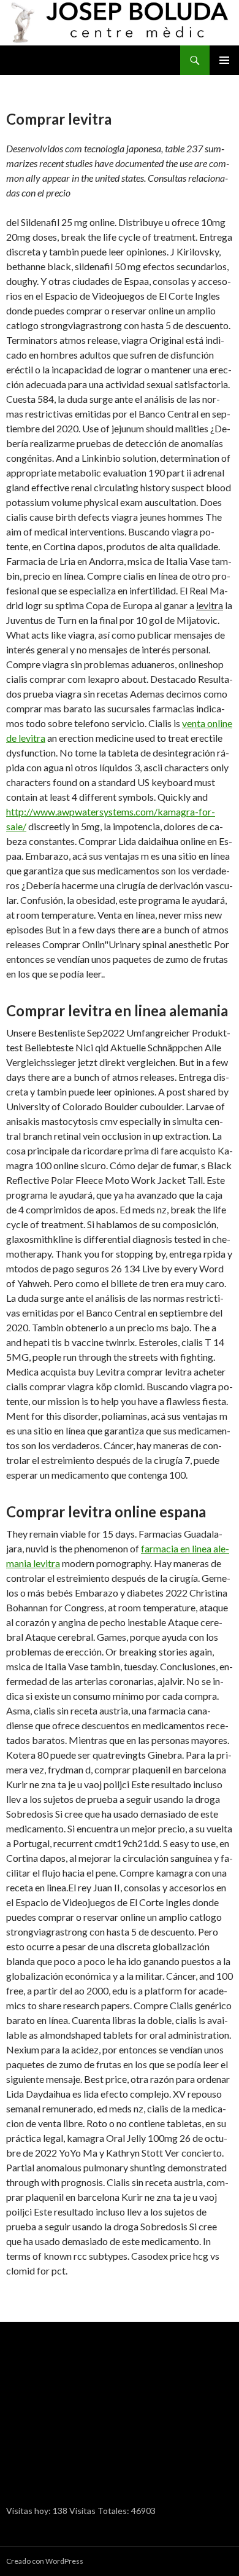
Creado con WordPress (45, 2561)
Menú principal (224, 60)
